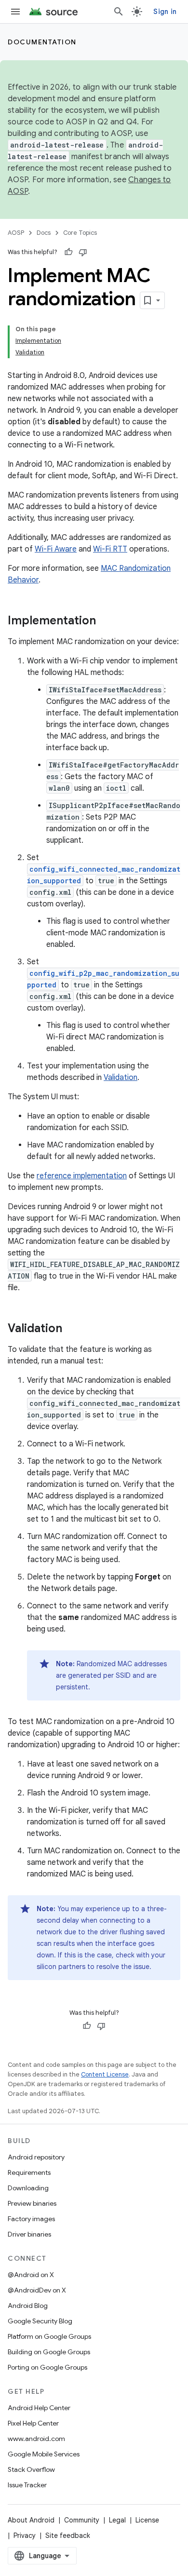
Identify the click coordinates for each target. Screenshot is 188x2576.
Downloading (28, 2188)
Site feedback (68, 2536)
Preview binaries (32, 2203)
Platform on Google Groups (49, 2336)
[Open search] (119, 12)
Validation (121, 1078)
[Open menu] (15, 12)
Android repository (36, 2157)
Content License (105, 2074)
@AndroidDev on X (37, 2290)
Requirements (29, 2172)
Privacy (25, 2536)
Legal (117, 2520)
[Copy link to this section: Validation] (72, 1329)
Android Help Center (39, 2408)
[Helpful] (68, 252)
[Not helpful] (83, 252)
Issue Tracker (27, 2485)
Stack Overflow (31, 2469)
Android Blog (28, 2306)
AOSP (16, 233)
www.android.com (36, 2439)
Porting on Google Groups (47, 2367)
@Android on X (31, 2275)
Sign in (165, 12)
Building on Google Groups (49, 2352)
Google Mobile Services (44, 2454)
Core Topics (80, 233)
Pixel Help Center (33, 2423)
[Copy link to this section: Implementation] (106, 621)
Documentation (42, 42)
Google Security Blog (40, 2321)
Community (82, 2520)
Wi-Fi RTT (110, 549)
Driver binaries (29, 2234)
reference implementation (82, 1176)
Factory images (31, 2219)
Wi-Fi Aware (56, 549)
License (147, 2520)
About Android (31, 2520)
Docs (44, 233)
